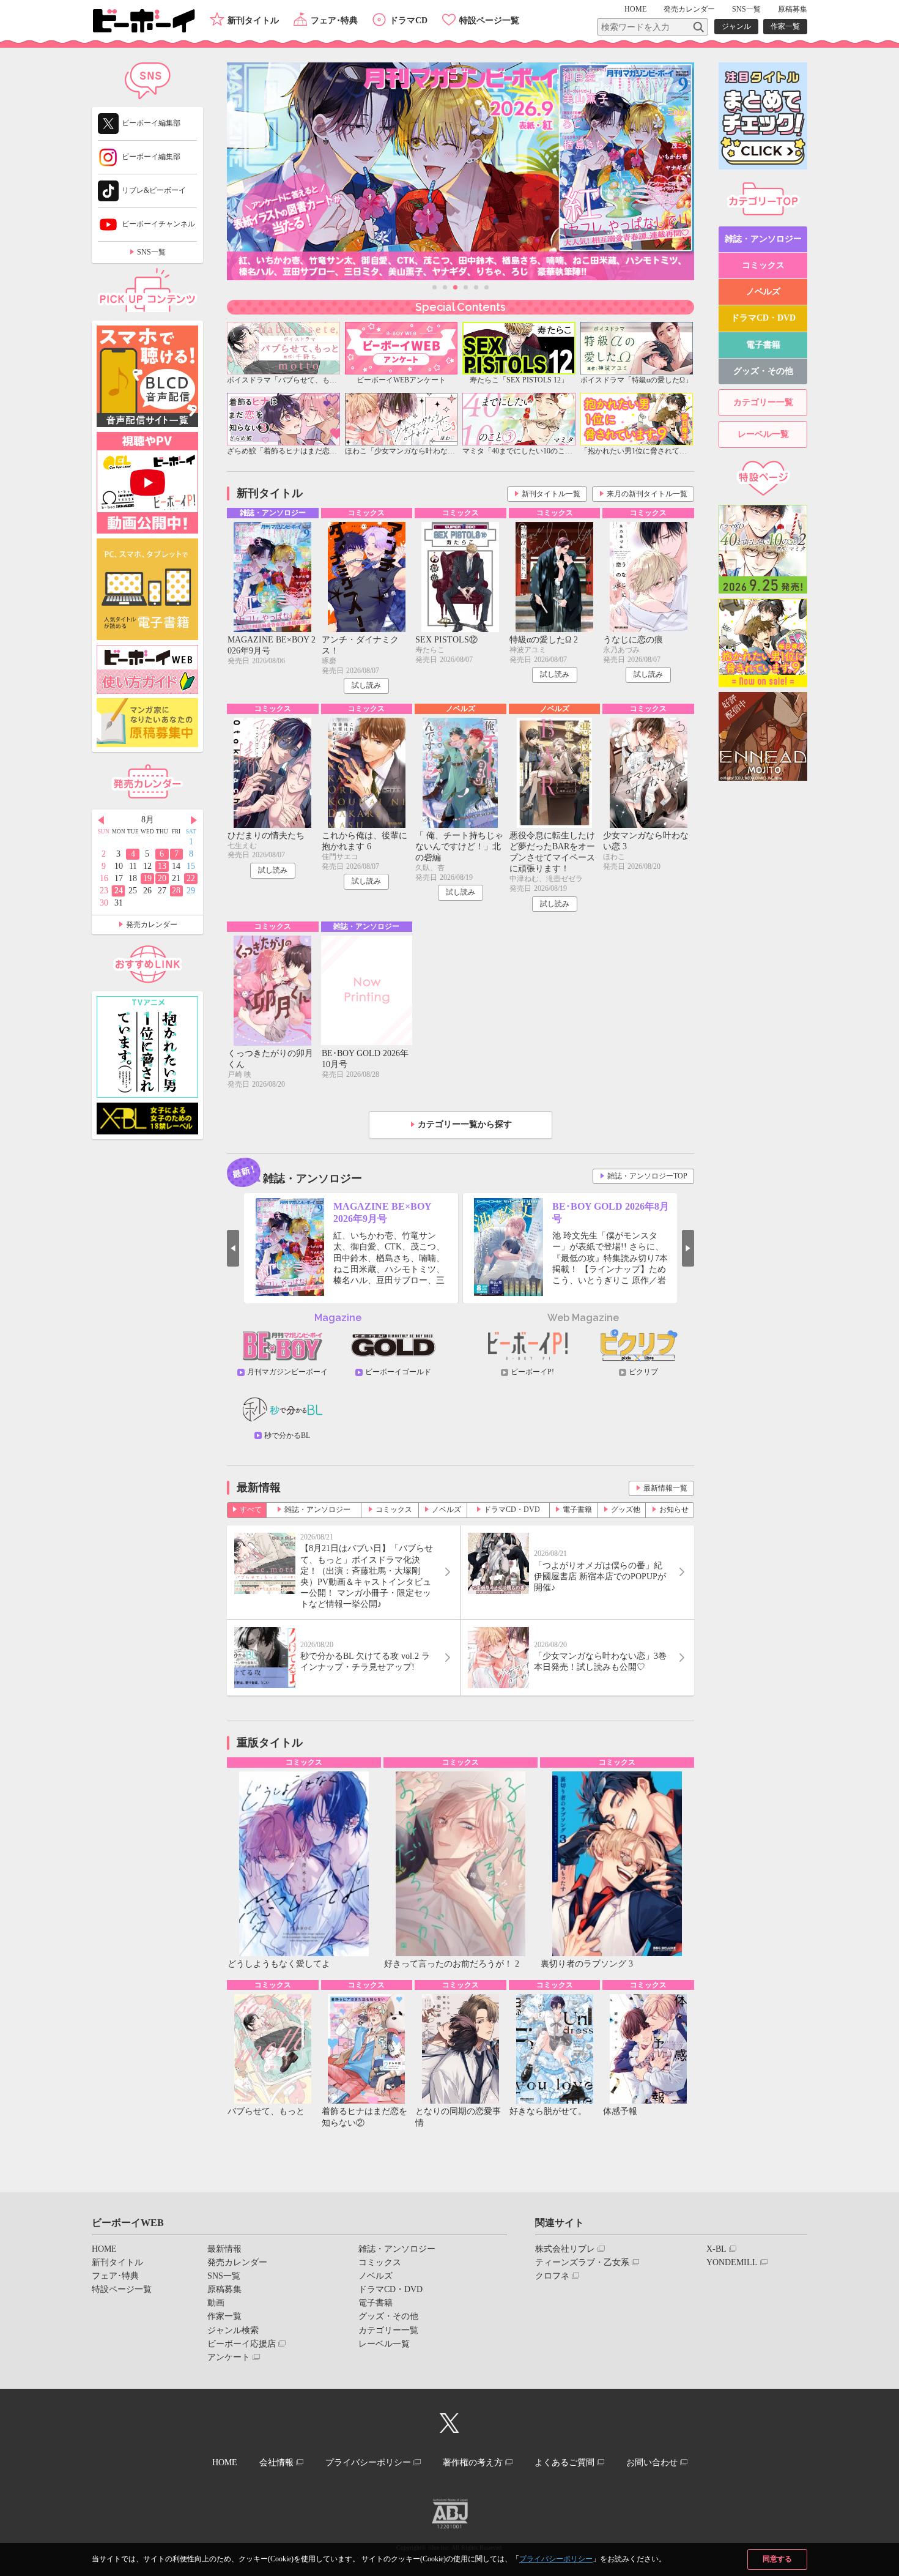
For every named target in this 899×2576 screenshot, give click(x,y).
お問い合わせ (652, 2462)
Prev (233, 1248)
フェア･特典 (334, 20)
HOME (635, 9)
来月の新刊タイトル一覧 (647, 494)
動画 (216, 2303)
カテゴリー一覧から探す (465, 1124)
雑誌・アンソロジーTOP (647, 1176)
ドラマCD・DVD (512, 1509)
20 (162, 878)
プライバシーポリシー (556, 2559)
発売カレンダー (152, 925)
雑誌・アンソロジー (317, 1509)
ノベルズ (446, 1509)
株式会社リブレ (565, 2249)
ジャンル (736, 26)
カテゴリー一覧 (763, 402)
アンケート (229, 2357)
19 (147, 878)
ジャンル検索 (233, 2330)
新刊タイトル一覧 (551, 494)
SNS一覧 (746, 9)
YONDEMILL (732, 2262)
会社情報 (276, 2462)
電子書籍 (577, 1509)
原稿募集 (793, 9)
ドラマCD (409, 20)
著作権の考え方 (473, 2462)
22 (191, 878)
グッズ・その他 (763, 371)
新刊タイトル (253, 20)
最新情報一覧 (665, 1488)
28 (176, 891)
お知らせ (674, 1509)
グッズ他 (626, 1509)
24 (119, 891)
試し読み (366, 685)
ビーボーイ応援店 (242, 2344)
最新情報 (224, 2249)
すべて (251, 1509)
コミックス (394, 1509)
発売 (689, 9)
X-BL (716, 2249)
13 (162, 866)
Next (688, 1248)
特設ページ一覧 (489, 20)
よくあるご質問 (564, 2462)
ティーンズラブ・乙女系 (582, 2262)
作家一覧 (785, 26)
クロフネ (552, 2276)
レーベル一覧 (763, 434)
